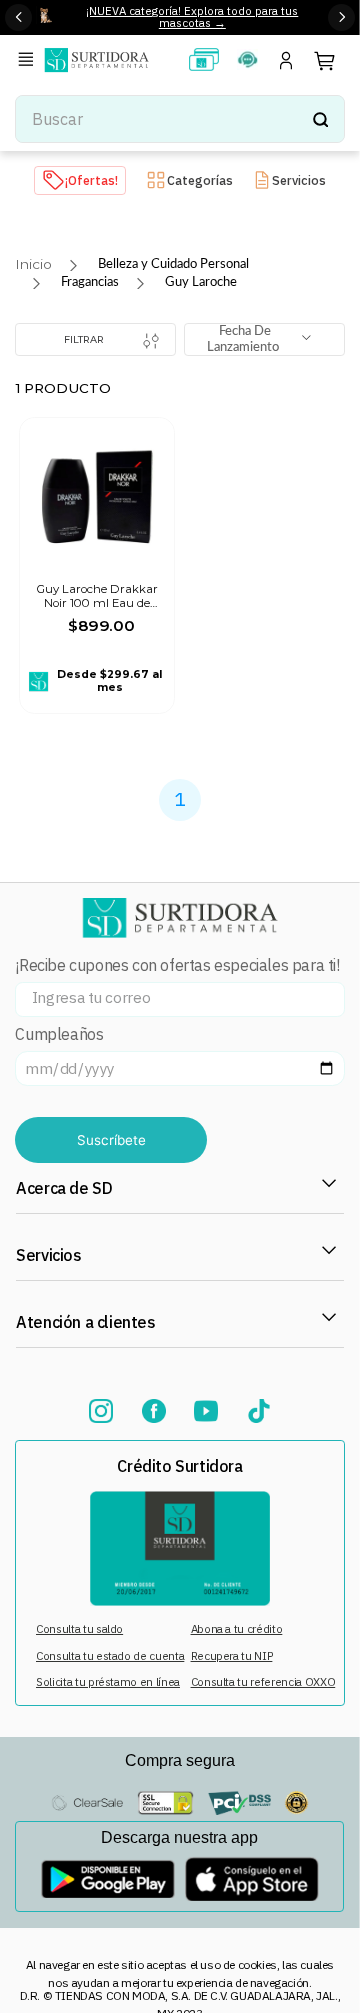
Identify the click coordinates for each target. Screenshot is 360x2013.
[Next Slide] (341, 17)
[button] (29, 60)
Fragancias (90, 282)
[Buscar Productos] (320, 119)
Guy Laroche (201, 282)
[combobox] (179, 119)
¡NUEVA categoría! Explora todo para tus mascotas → (192, 17)
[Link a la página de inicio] (33, 264)
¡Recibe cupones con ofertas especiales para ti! (177, 965)
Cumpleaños (59, 1034)
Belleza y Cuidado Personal (173, 264)
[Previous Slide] (18, 17)
